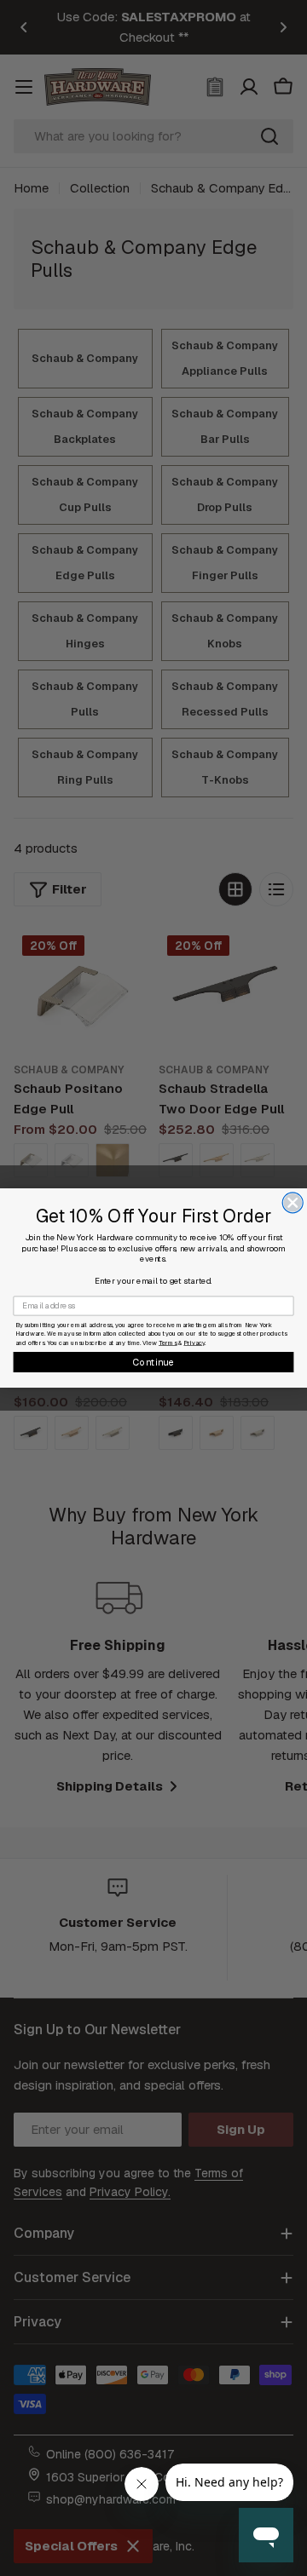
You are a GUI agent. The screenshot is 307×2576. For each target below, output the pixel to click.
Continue (154, 1362)
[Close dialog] (293, 1203)
